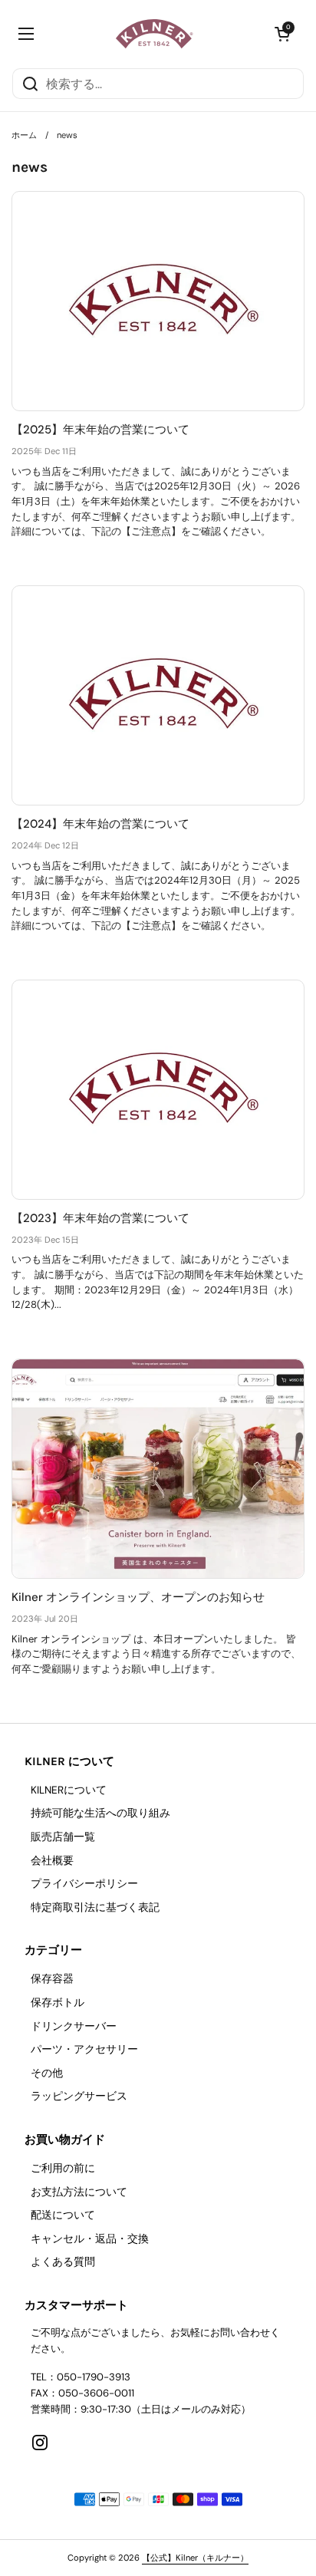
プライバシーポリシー (84, 1884)
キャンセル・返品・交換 (90, 2239)
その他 (47, 2073)
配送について (63, 2215)
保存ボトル (58, 2003)
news (67, 135)
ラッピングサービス (79, 2096)
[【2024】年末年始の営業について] (158, 695)
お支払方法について (79, 2192)
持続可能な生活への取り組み (100, 1813)
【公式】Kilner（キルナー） (195, 2558)
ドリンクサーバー (74, 2026)
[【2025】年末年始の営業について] (158, 301)
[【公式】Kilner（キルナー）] (155, 34)
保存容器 (52, 1979)
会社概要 (52, 1861)
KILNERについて (69, 1790)
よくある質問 (63, 2262)
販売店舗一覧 (63, 1837)
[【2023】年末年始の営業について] (158, 1090)
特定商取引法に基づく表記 (95, 1907)
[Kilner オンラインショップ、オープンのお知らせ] (158, 1469)
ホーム (24, 135)
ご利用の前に (63, 2168)
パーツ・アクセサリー (84, 2049)
